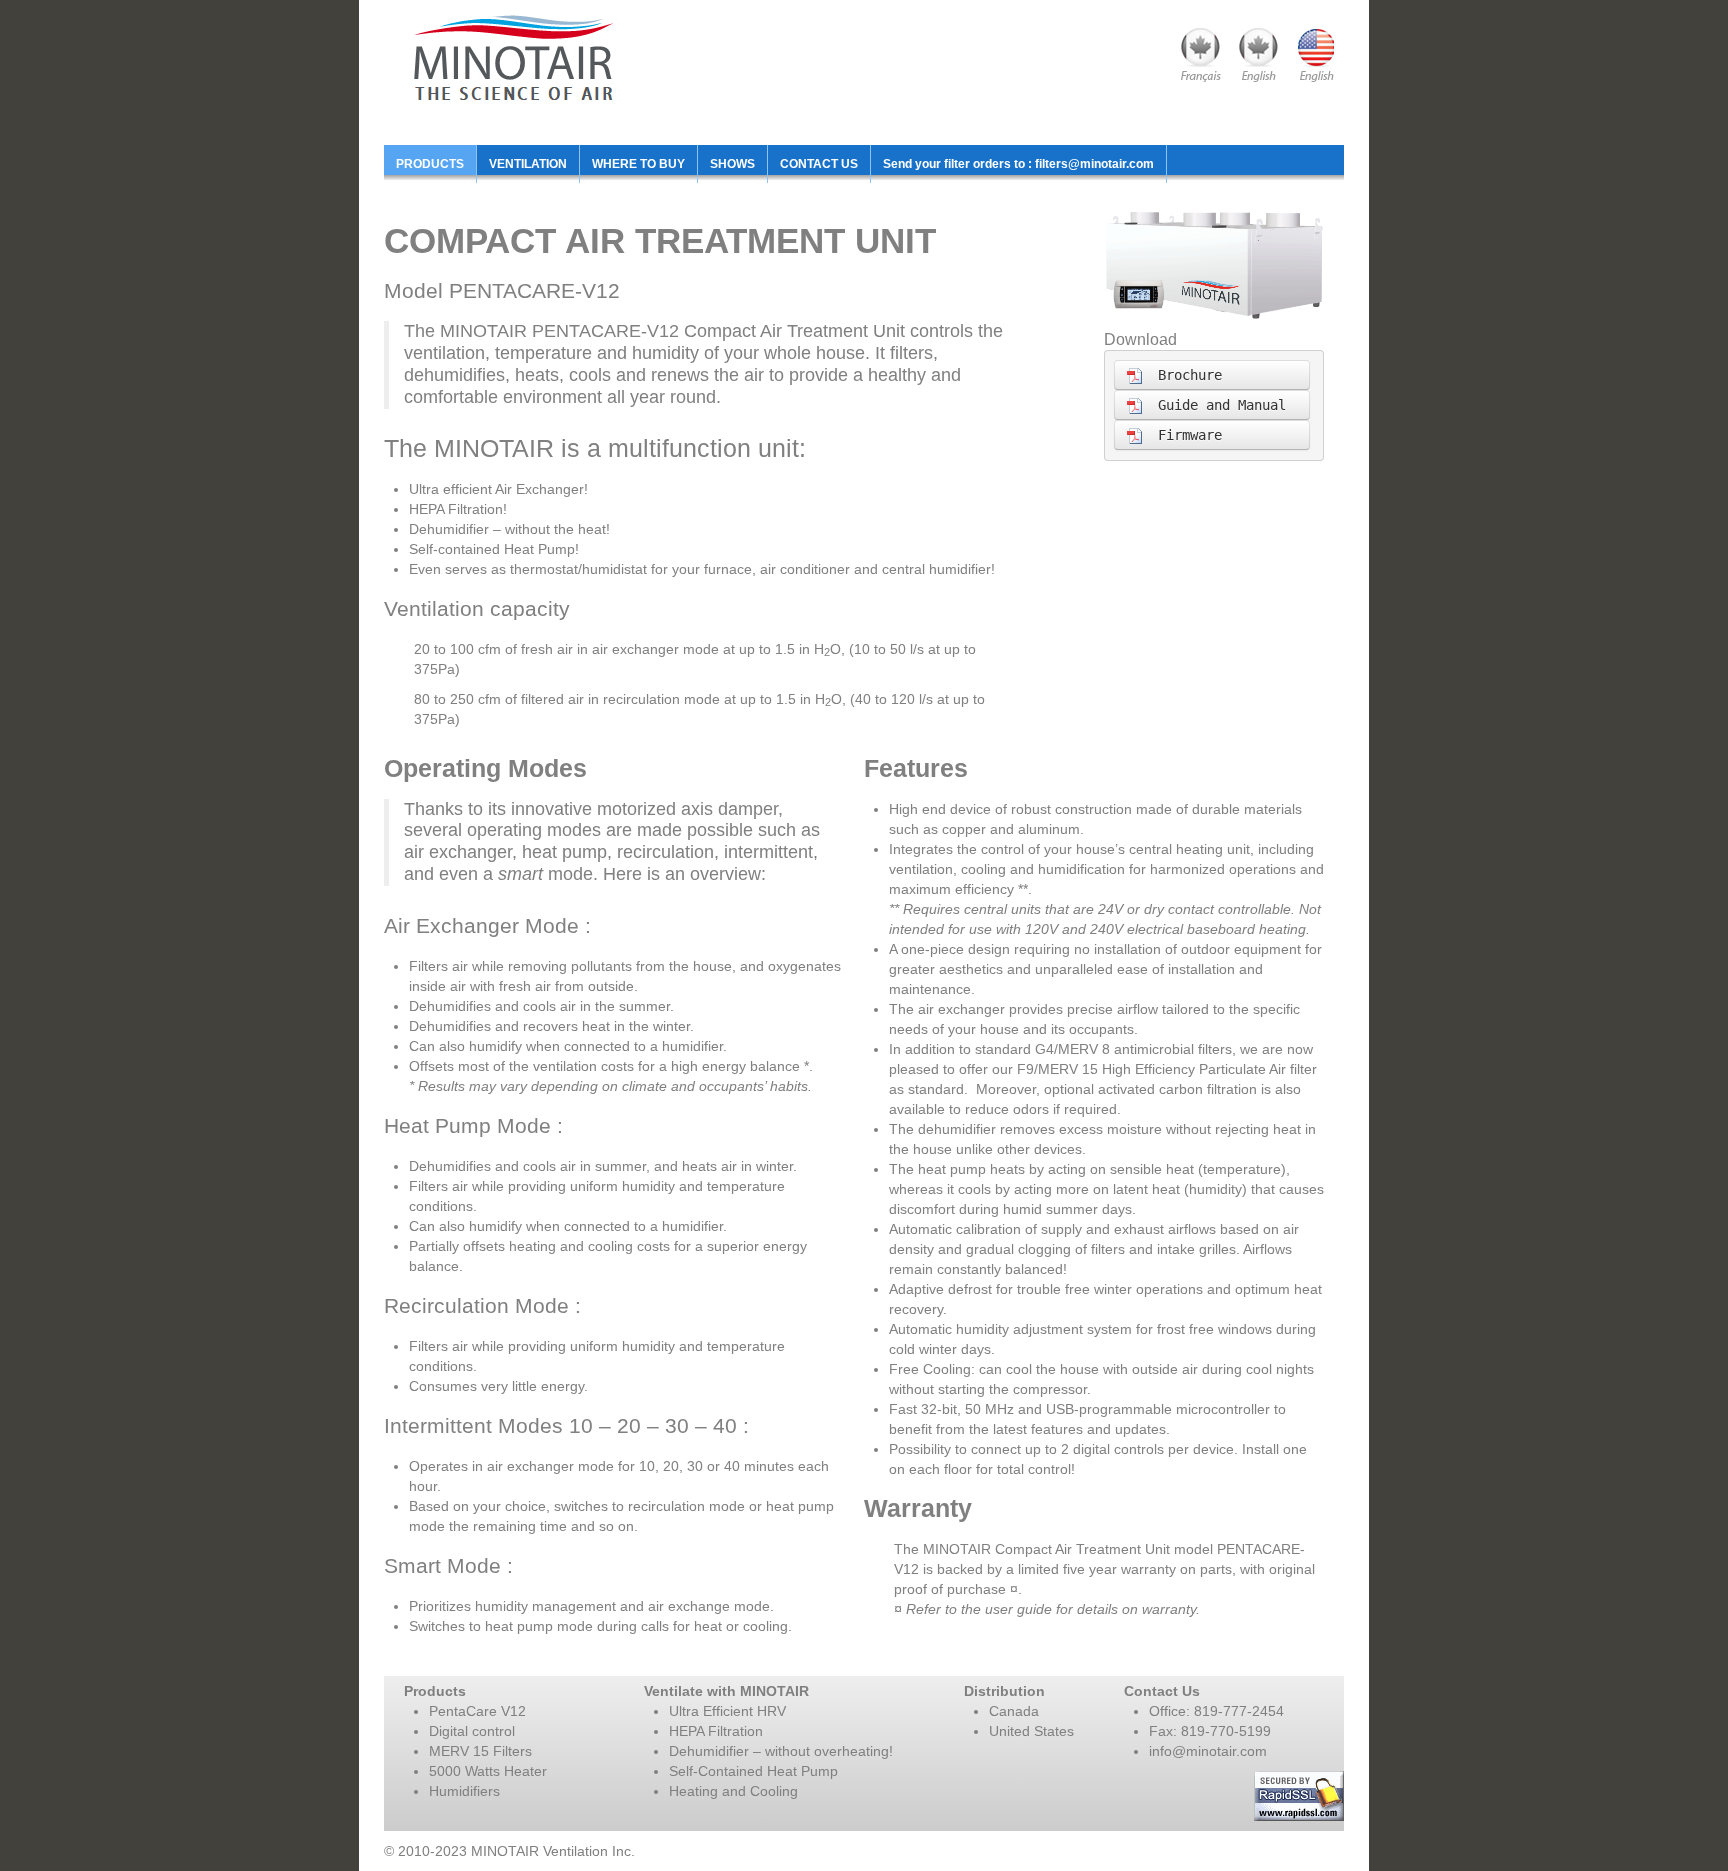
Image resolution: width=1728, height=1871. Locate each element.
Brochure (1182, 375)
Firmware (1182, 435)
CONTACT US (819, 164)
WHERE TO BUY (638, 164)
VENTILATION (528, 164)
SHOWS (732, 164)
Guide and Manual (1214, 405)
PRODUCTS (430, 164)
